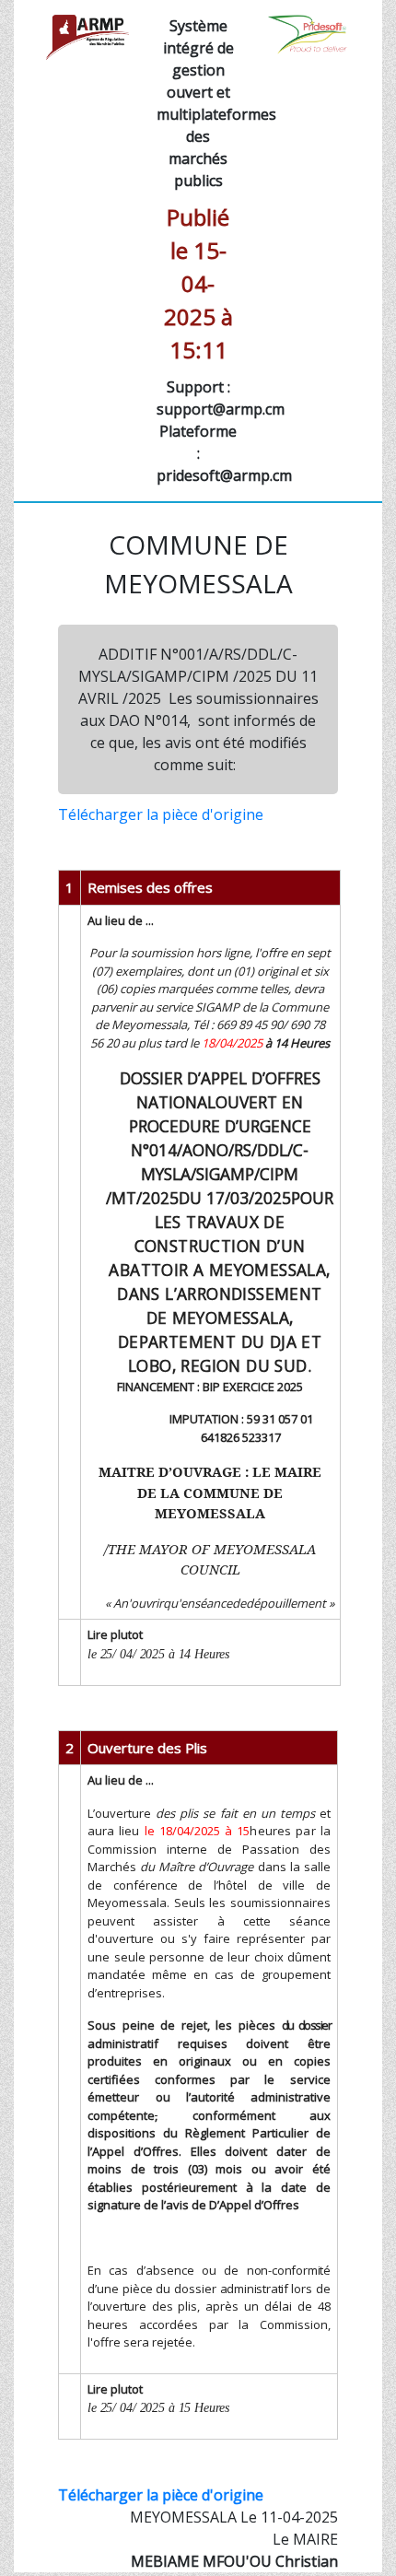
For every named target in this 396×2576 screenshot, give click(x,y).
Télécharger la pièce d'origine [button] (161, 814)
